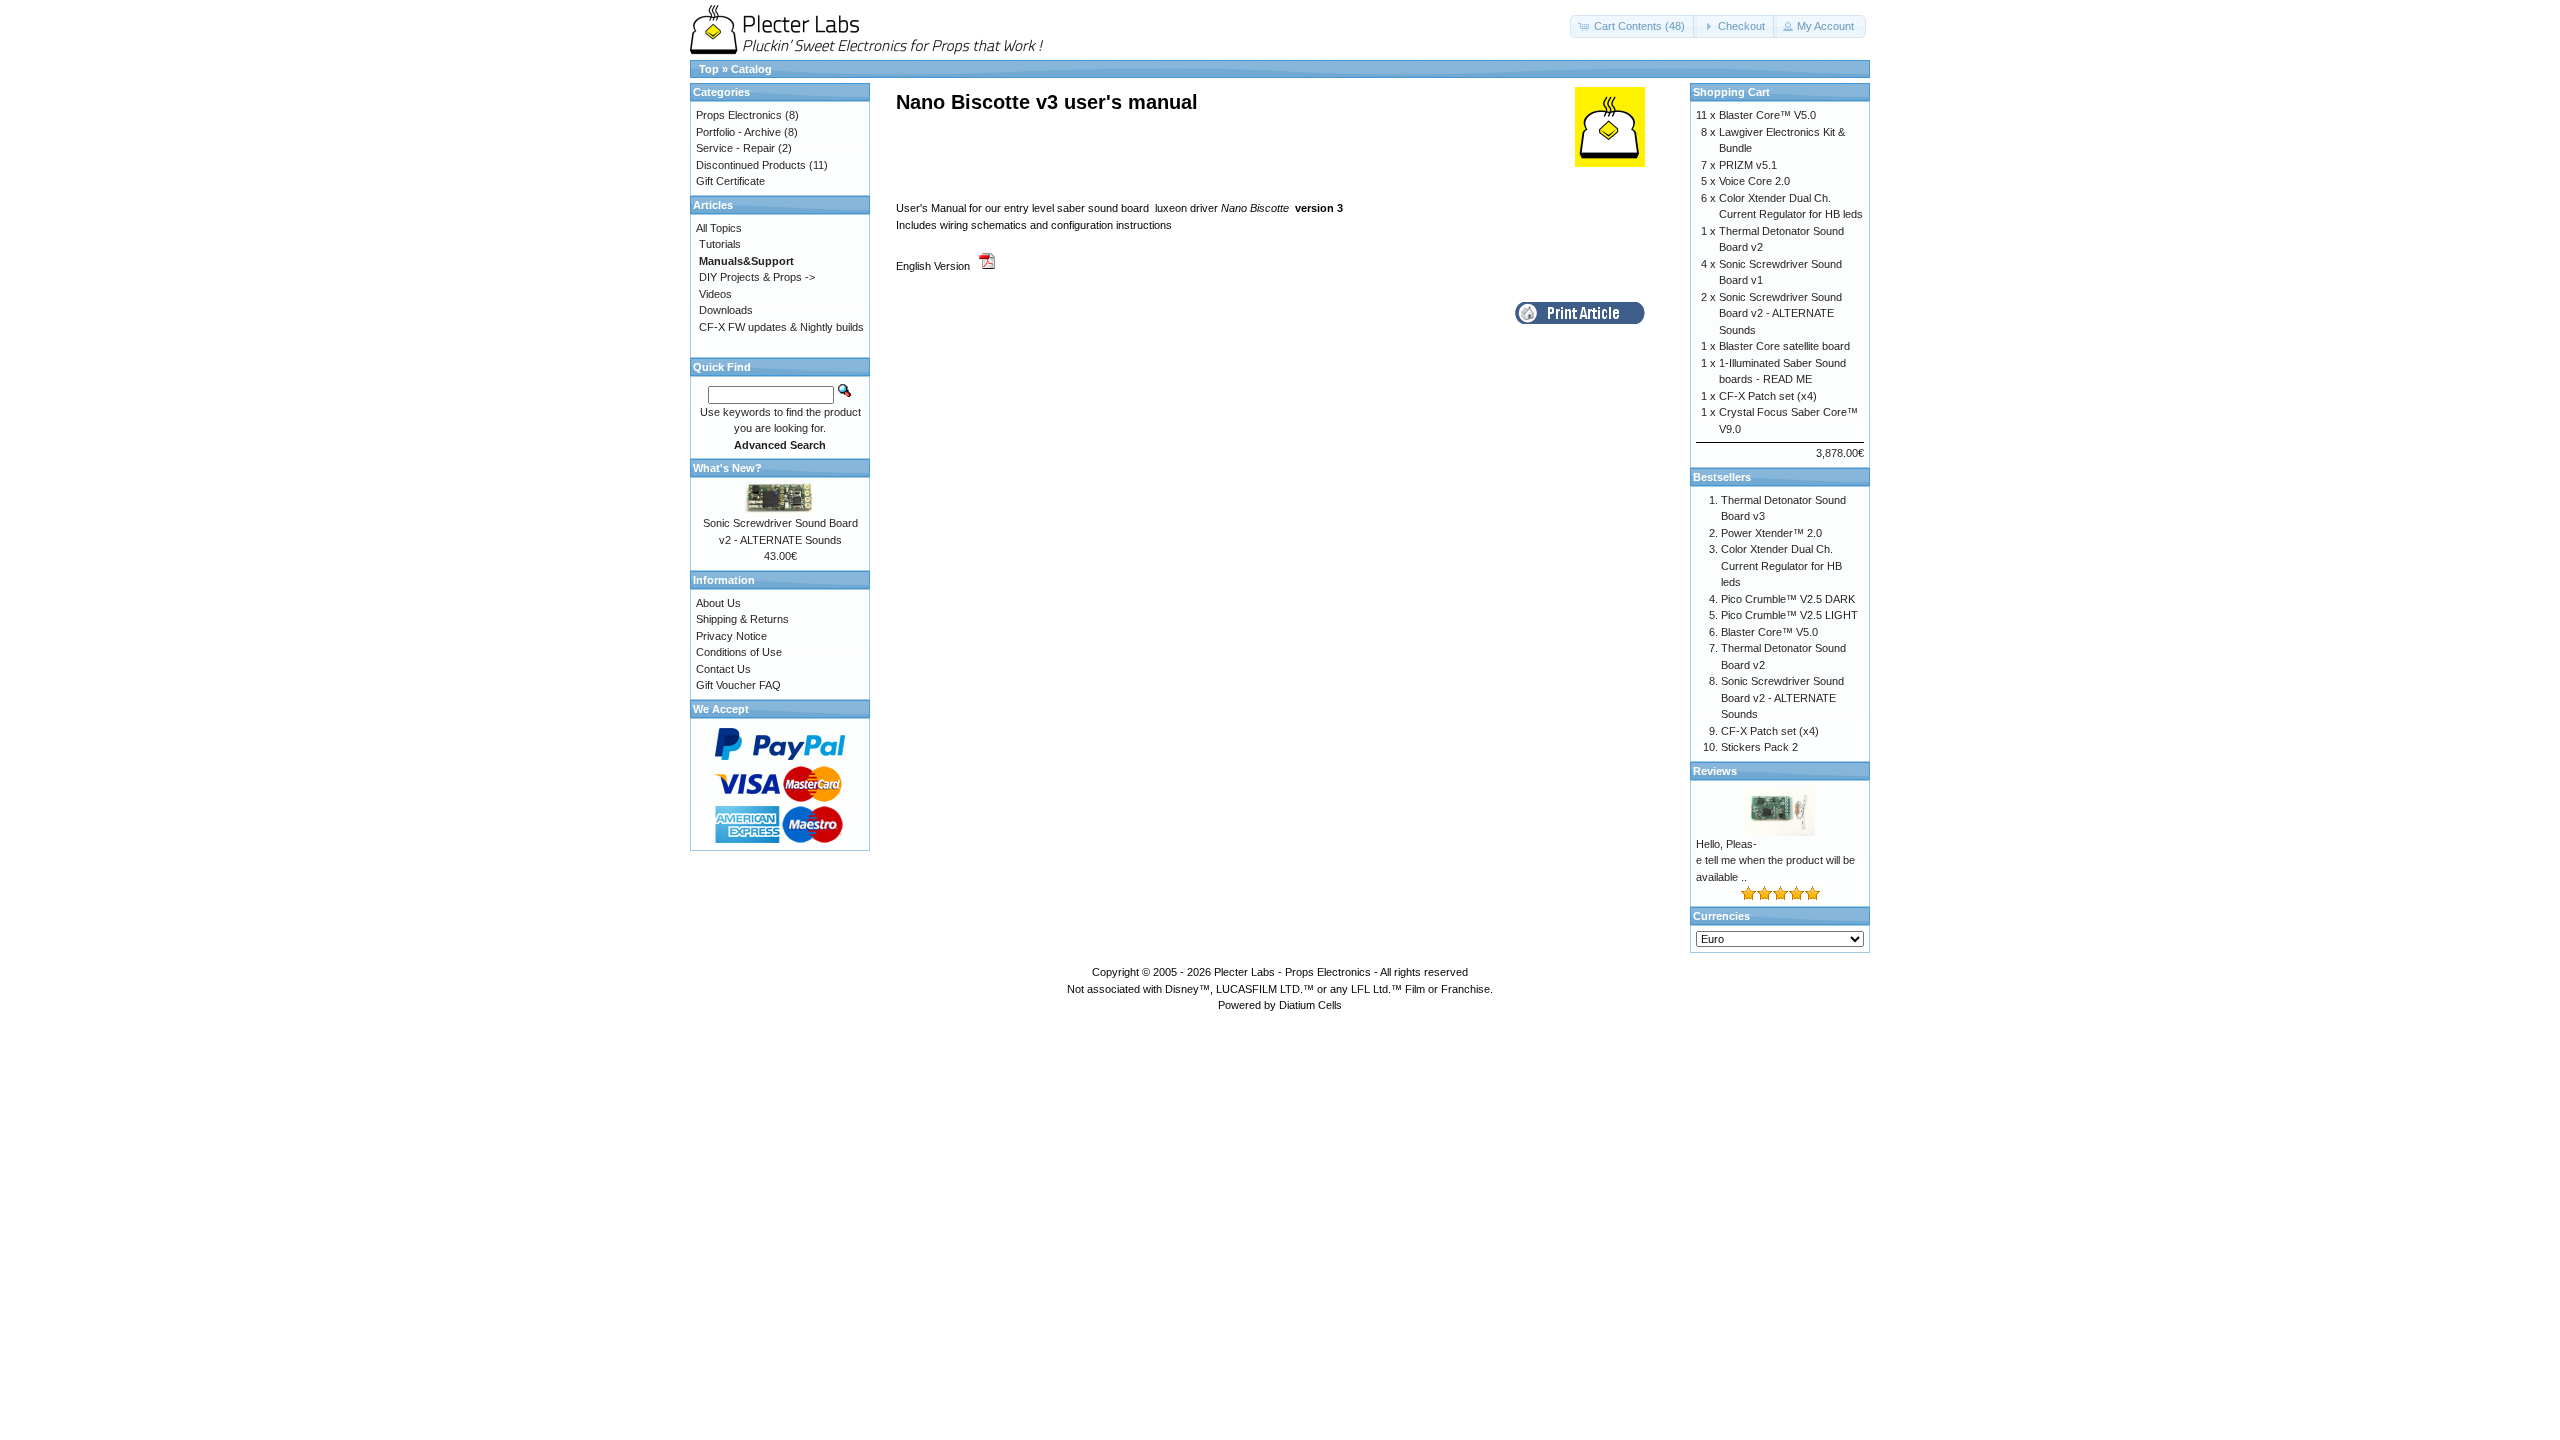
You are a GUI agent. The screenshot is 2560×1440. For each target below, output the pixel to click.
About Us (718, 603)
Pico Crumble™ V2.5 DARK (1788, 599)
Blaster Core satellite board (1784, 346)
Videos (715, 294)
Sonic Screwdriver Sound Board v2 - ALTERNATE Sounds (1780, 313)
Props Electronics (739, 115)
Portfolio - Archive (738, 132)
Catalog (751, 69)
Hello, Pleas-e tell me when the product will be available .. (1775, 860)
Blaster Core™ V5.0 (1767, 115)
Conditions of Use (739, 652)
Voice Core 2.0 (1754, 181)
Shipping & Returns (742, 619)
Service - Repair (735, 148)
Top (709, 69)
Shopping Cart (1731, 92)
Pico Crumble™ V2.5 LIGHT (1789, 615)
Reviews (1715, 771)
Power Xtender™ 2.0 (1771, 533)
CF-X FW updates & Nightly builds (781, 327)
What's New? (727, 468)
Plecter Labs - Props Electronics (1292, 972)
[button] (1633, 26)
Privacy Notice (731, 636)
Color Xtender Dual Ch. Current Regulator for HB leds (1781, 565)
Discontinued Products (751, 165)
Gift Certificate (730, 181)
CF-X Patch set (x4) (1768, 396)
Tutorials (720, 244)
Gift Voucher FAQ (738, 685)
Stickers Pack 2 (1759, 747)
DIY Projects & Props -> (757, 277)
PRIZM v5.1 (1748, 165)
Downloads (726, 310)
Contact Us (723, 669)
